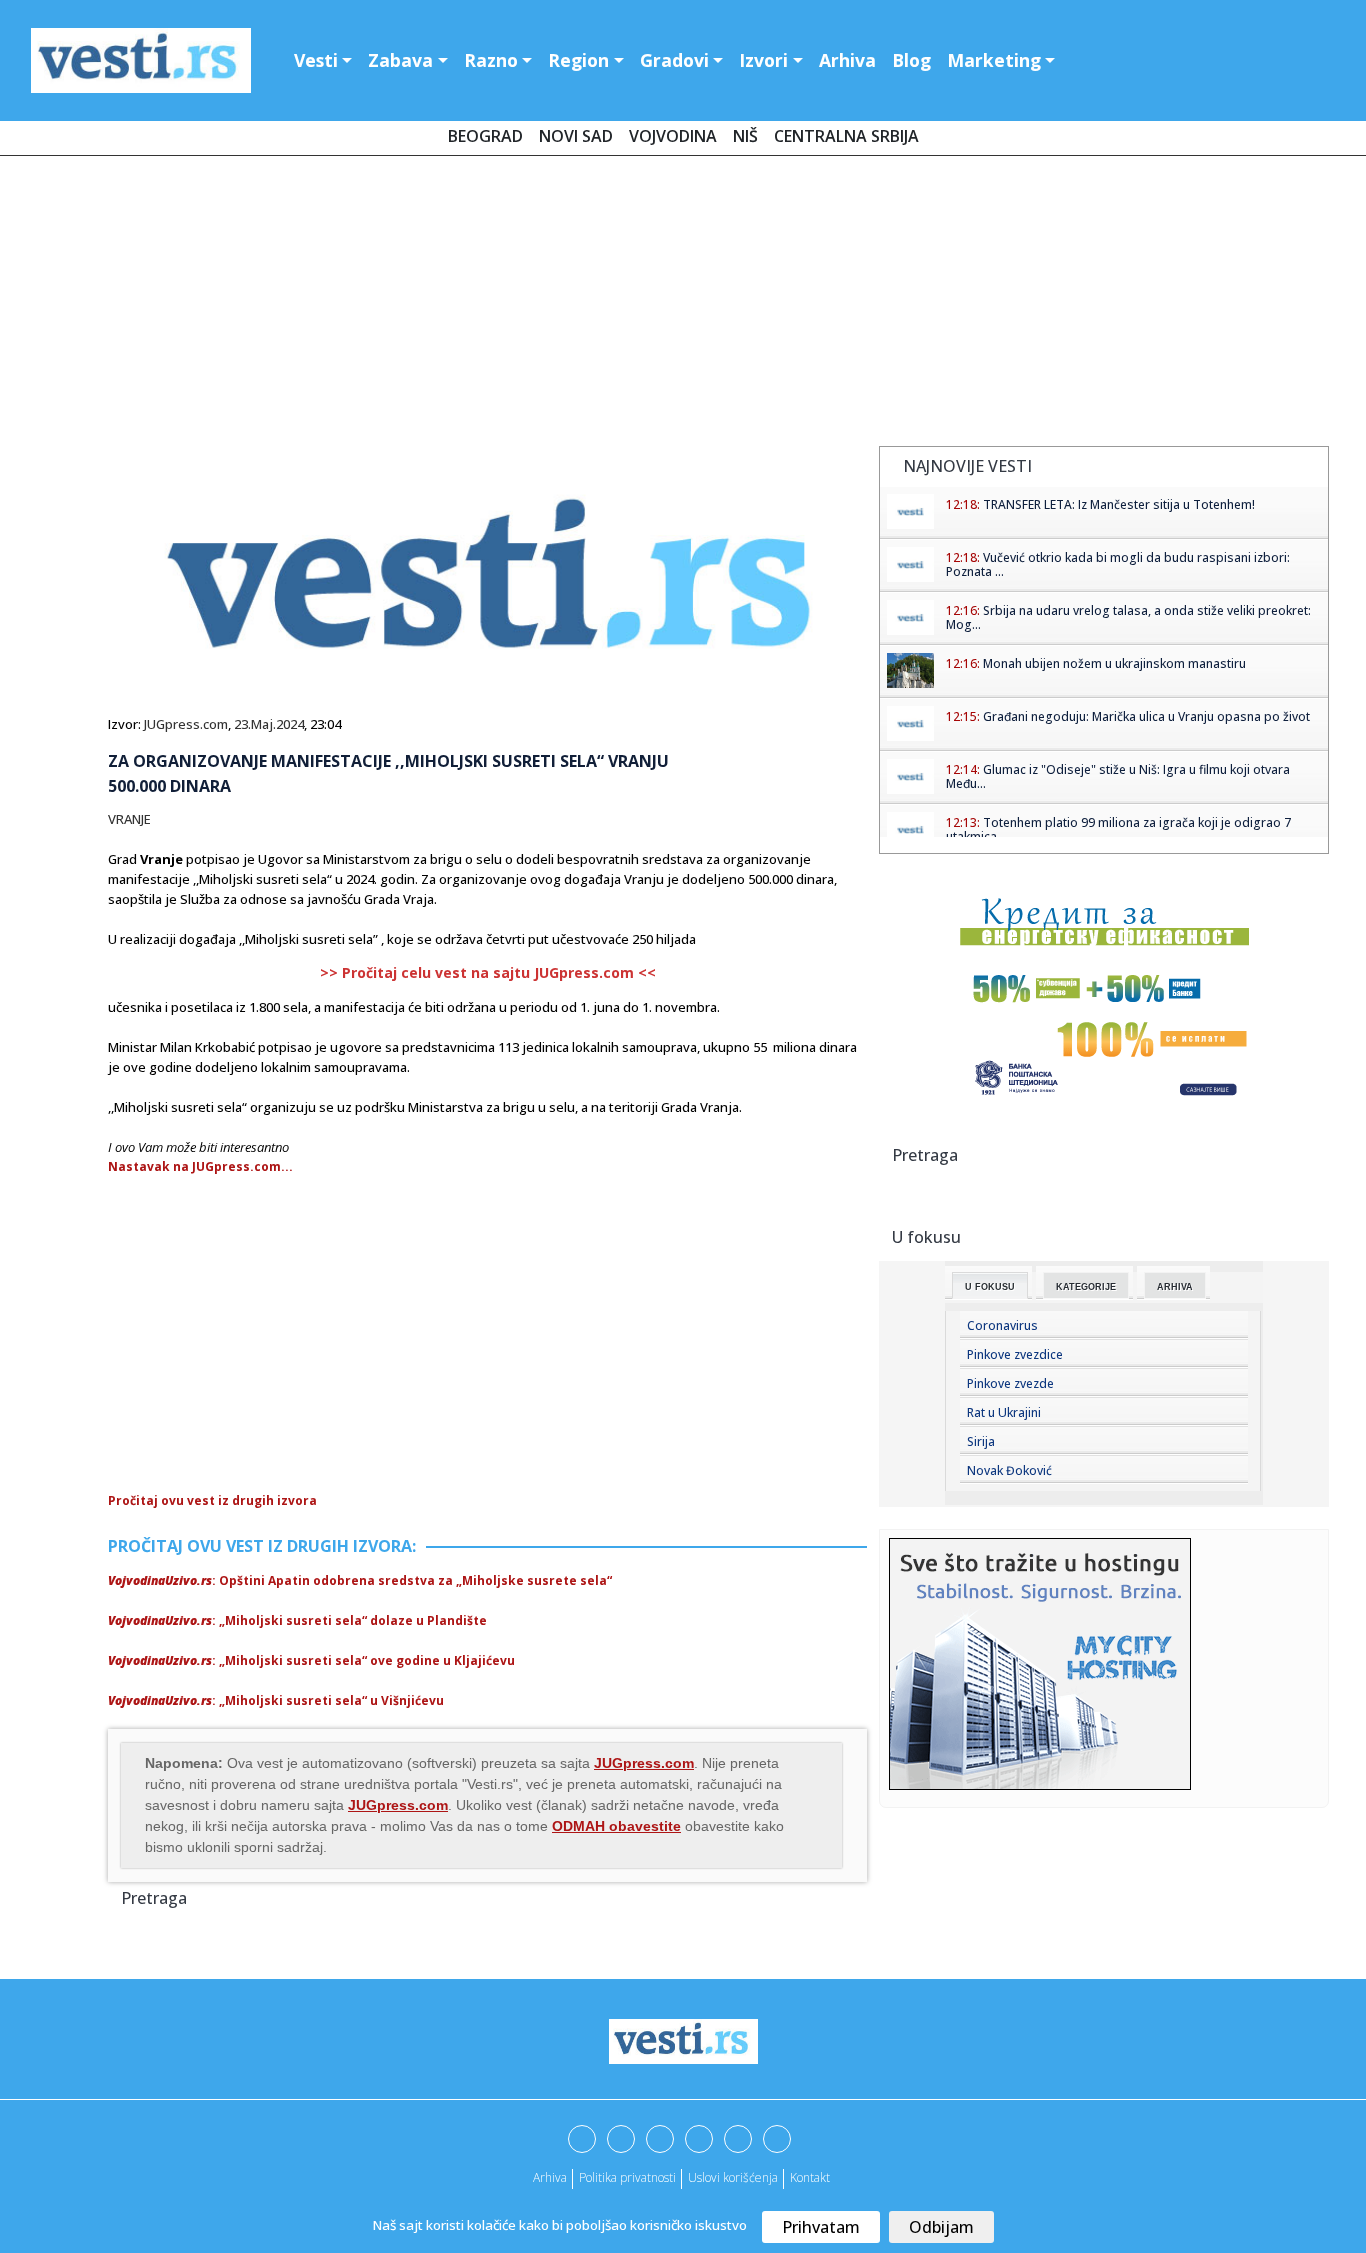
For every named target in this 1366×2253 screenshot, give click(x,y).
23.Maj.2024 (269, 724)
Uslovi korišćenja (733, 2177)
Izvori (763, 60)
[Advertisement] (683, 305)
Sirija (981, 1441)
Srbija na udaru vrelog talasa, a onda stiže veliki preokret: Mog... (1128, 617)
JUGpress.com (186, 724)
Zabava (400, 60)
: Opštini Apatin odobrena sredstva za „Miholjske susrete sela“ (360, 1580)
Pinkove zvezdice (1015, 1354)
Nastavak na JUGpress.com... (200, 1166)
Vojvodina (673, 136)
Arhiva (847, 60)
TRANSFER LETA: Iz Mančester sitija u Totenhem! (1119, 504)
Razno (491, 60)
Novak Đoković (1009, 1470)
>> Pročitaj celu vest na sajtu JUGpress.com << (488, 972)
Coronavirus (1002, 1325)
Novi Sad (576, 136)
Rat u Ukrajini (1004, 1412)
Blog (911, 60)
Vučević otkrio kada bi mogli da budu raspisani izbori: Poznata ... (1118, 564)
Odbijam (941, 2227)
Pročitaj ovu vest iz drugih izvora (212, 1500)
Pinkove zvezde (1010, 1383)
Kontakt (810, 2177)
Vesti (316, 60)
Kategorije (1086, 1287)
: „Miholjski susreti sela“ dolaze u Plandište (297, 1620)
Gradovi (674, 60)
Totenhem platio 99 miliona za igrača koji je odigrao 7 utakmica (1118, 829)
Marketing (994, 60)
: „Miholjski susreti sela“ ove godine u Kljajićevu (311, 1660)
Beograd (485, 136)
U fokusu (990, 1287)
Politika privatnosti (627, 2177)
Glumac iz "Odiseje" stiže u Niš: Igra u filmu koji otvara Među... (1118, 776)
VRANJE (129, 819)
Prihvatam (821, 2227)
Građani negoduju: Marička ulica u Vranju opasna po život (1146, 716)
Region (578, 60)
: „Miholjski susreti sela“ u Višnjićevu (276, 1700)
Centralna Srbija (846, 136)
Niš (745, 136)
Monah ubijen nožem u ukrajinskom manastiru (1114, 663)
